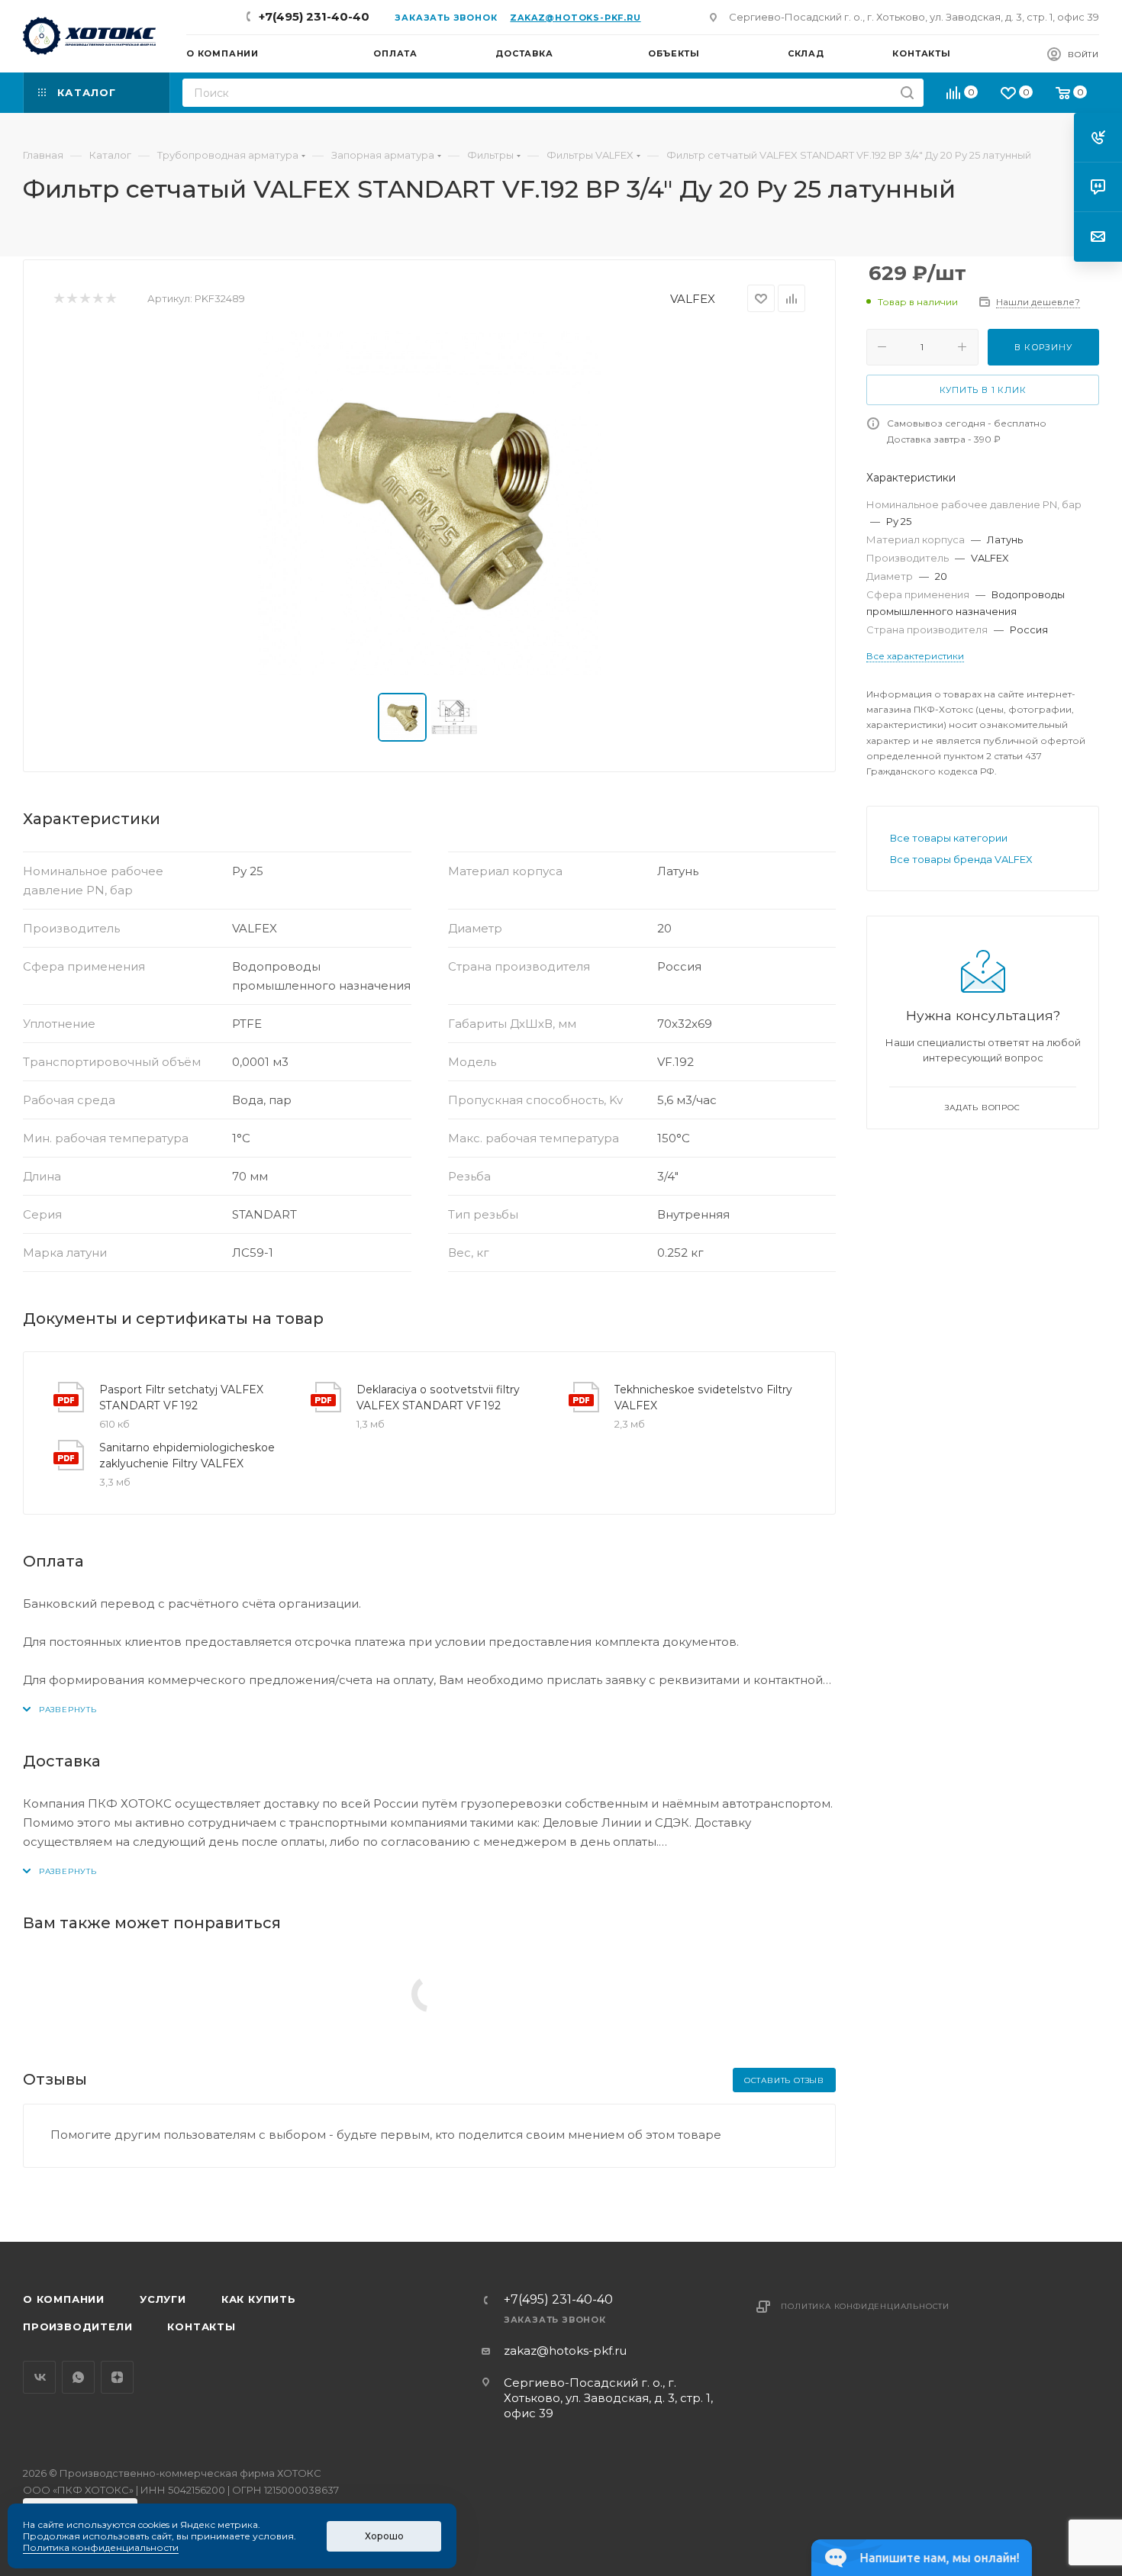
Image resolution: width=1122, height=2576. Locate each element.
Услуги (163, 2299)
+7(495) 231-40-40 (314, 16)
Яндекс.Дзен (117, 2377)
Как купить (259, 2299)
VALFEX (693, 299)
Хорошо (384, 2536)
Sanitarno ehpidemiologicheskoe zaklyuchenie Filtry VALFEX (187, 1455)
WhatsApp (78, 2377)
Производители (77, 2326)
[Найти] (907, 93)
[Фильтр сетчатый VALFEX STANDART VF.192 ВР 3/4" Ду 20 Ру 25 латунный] (430, 503)
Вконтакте (39, 2377)
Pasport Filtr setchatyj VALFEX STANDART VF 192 (181, 1397)
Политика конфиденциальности (865, 2306)
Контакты (201, 2326)
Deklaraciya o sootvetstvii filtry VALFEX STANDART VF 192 (438, 1397)
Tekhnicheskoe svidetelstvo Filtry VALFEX (703, 1397)
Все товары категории (949, 838)
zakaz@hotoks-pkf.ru (575, 18)
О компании (64, 2299)
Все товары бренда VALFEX (961, 859)
